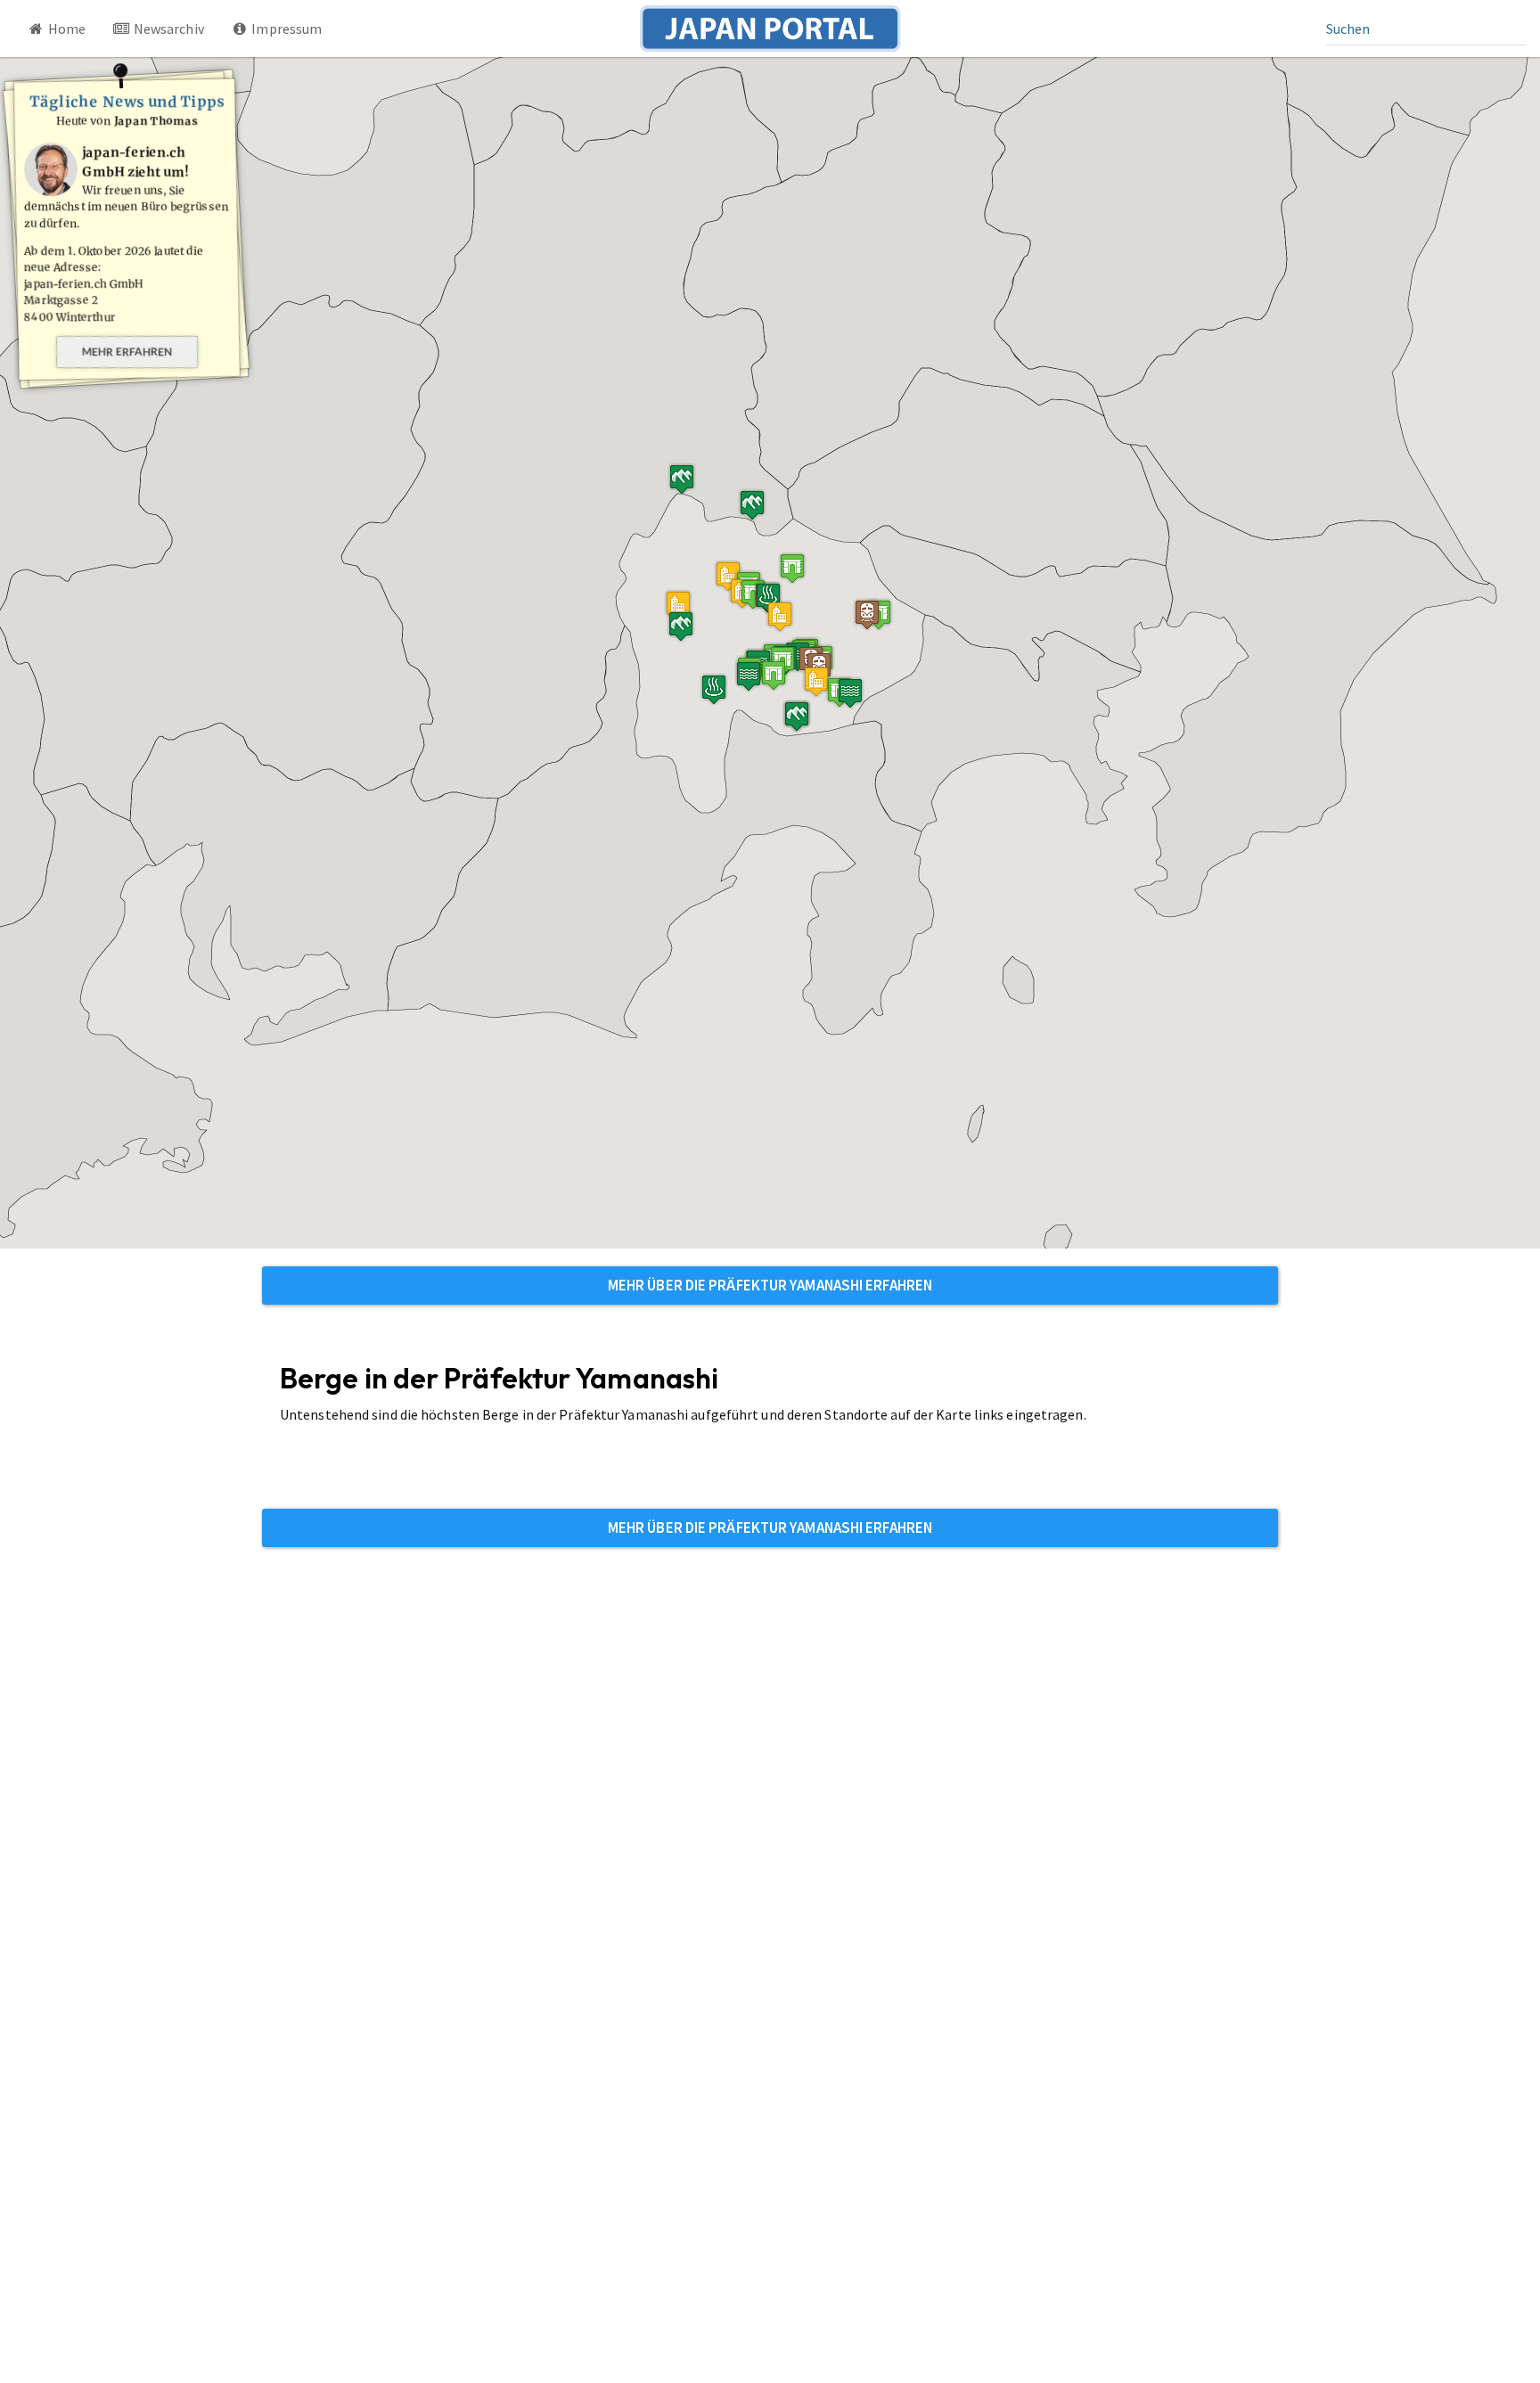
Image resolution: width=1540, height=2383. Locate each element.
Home (66, 29)
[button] (792, 568)
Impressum (285, 29)
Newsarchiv (168, 29)
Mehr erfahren (127, 352)
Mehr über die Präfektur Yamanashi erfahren (770, 1285)
